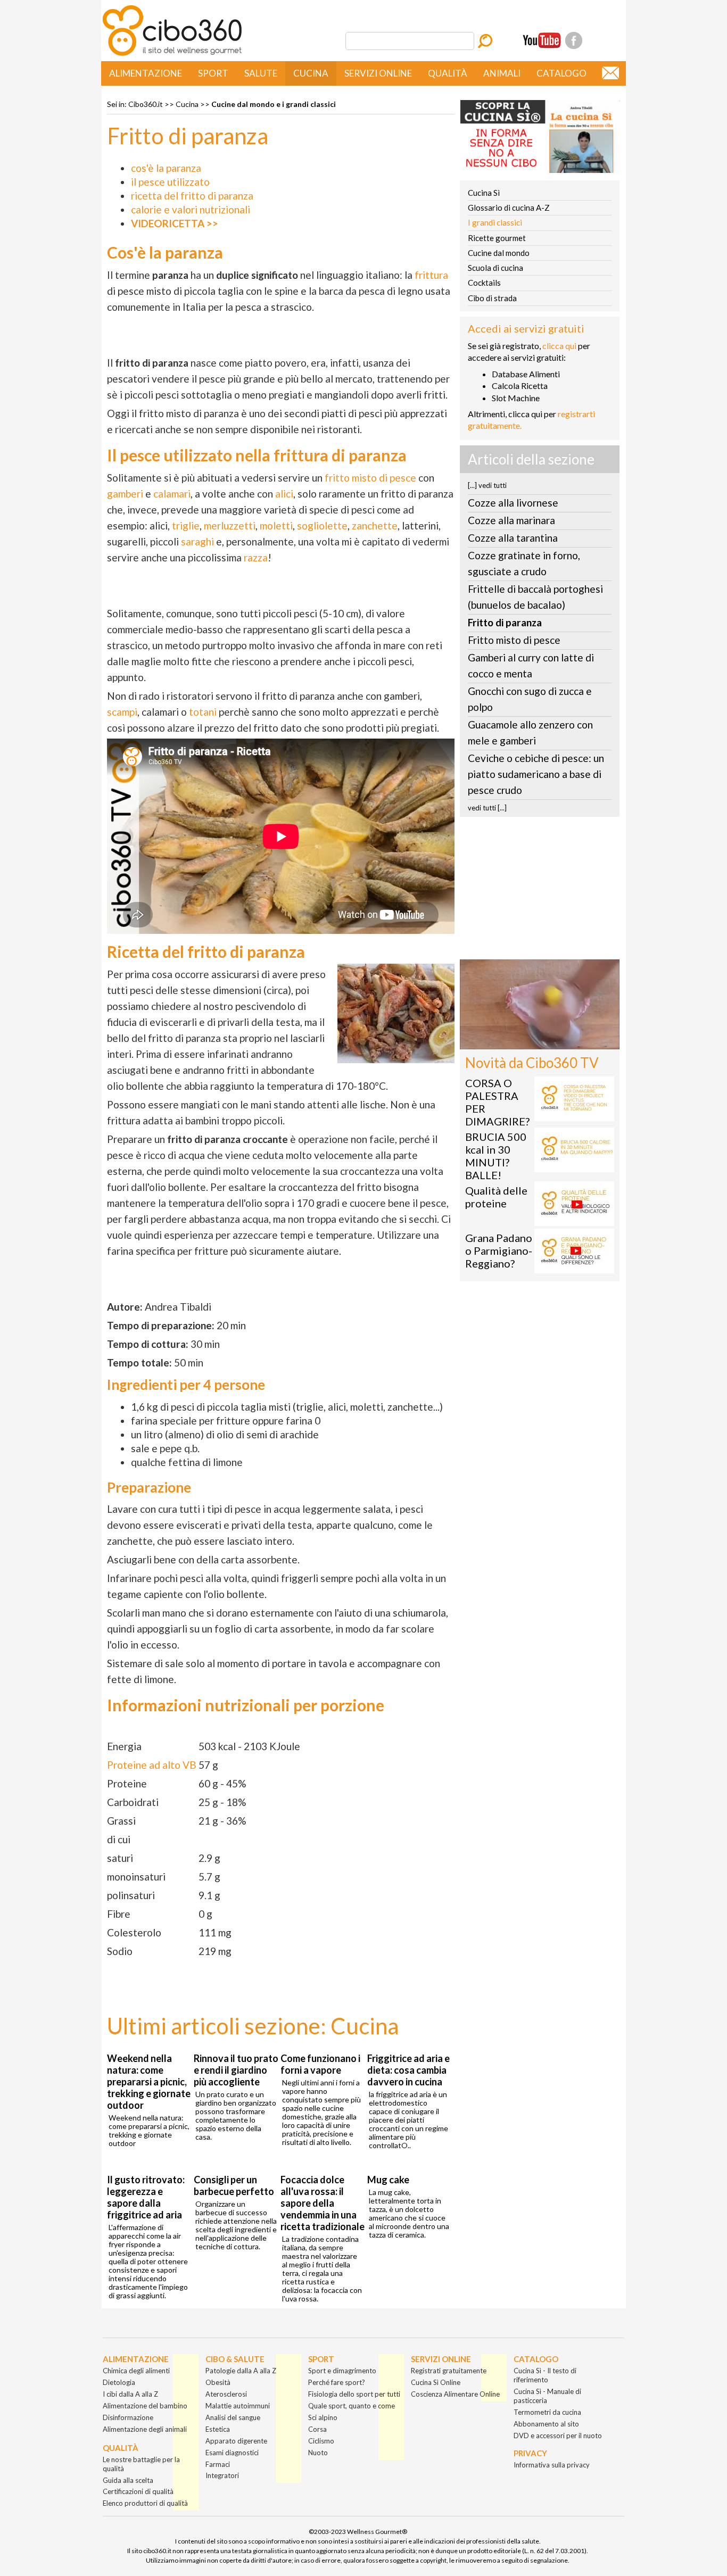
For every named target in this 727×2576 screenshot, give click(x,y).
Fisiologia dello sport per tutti (354, 2394)
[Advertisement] (540, 891)
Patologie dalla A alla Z (241, 2371)
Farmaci (218, 2464)
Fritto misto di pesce (514, 640)
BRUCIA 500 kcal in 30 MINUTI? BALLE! (496, 1156)
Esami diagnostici (232, 2453)
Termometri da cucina (547, 2412)
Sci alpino (323, 2417)
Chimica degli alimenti (136, 2371)
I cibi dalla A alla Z (130, 2394)
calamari (172, 494)
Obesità (218, 2382)
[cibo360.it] (172, 55)
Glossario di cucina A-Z (509, 208)
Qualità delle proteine (496, 1197)
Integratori (222, 2475)
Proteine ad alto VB (152, 1765)
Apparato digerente (236, 2441)
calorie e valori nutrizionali (191, 209)
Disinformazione (128, 2417)
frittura (431, 275)
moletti (276, 525)
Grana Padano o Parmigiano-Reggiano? (499, 1250)
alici (284, 494)
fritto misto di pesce (370, 478)
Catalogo (561, 73)
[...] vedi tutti (487, 485)
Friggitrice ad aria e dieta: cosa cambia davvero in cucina (408, 2070)
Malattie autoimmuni (238, 2406)
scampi (122, 712)
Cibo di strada (492, 298)
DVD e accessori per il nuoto (558, 2436)
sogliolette (322, 525)
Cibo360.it (146, 104)
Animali (502, 73)
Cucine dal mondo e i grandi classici (274, 104)
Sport (213, 73)
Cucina (311, 73)
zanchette (375, 525)
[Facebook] (574, 40)
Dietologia (119, 2382)
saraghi (197, 541)
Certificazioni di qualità (138, 2491)
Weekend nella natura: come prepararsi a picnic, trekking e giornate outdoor (149, 2082)
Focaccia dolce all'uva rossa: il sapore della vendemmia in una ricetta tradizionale (323, 2203)
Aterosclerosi (226, 2394)
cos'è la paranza (166, 168)
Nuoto (318, 2453)
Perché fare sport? (337, 2382)
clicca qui (559, 346)
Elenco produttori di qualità (145, 2503)
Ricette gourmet (497, 238)
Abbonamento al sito (546, 2424)
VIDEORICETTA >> (175, 223)
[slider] (528, 1041)
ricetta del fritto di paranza (192, 196)
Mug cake (388, 2180)
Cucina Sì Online (436, 2382)
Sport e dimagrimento (342, 2371)
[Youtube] (542, 40)
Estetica (218, 2429)
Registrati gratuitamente (449, 2371)
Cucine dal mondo (499, 253)
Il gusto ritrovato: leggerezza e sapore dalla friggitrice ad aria (146, 2197)
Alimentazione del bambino (145, 2406)
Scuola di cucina (495, 268)
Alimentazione (146, 73)
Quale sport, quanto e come (352, 2406)
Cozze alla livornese (513, 503)
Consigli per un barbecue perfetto (234, 2185)
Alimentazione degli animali (145, 2429)
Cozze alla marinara (511, 520)
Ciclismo (321, 2441)
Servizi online (378, 73)
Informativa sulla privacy (552, 2465)
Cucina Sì (484, 193)
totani (203, 712)
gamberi (125, 494)
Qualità (448, 73)
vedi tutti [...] (487, 808)
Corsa (317, 2429)
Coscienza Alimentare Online (455, 2394)
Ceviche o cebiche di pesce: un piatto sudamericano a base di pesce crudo (536, 774)
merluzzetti (230, 525)
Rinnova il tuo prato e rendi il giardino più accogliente (236, 2070)
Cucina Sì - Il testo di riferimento (545, 2375)
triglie (186, 525)
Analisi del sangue (233, 2417)
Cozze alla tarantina (513, 538)
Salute (261, 73)
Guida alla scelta (128, 2480)
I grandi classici (495, 222)
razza (256, 557)
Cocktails (484, 283)
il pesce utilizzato (170, 182)
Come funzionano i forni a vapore (320, 2064)
